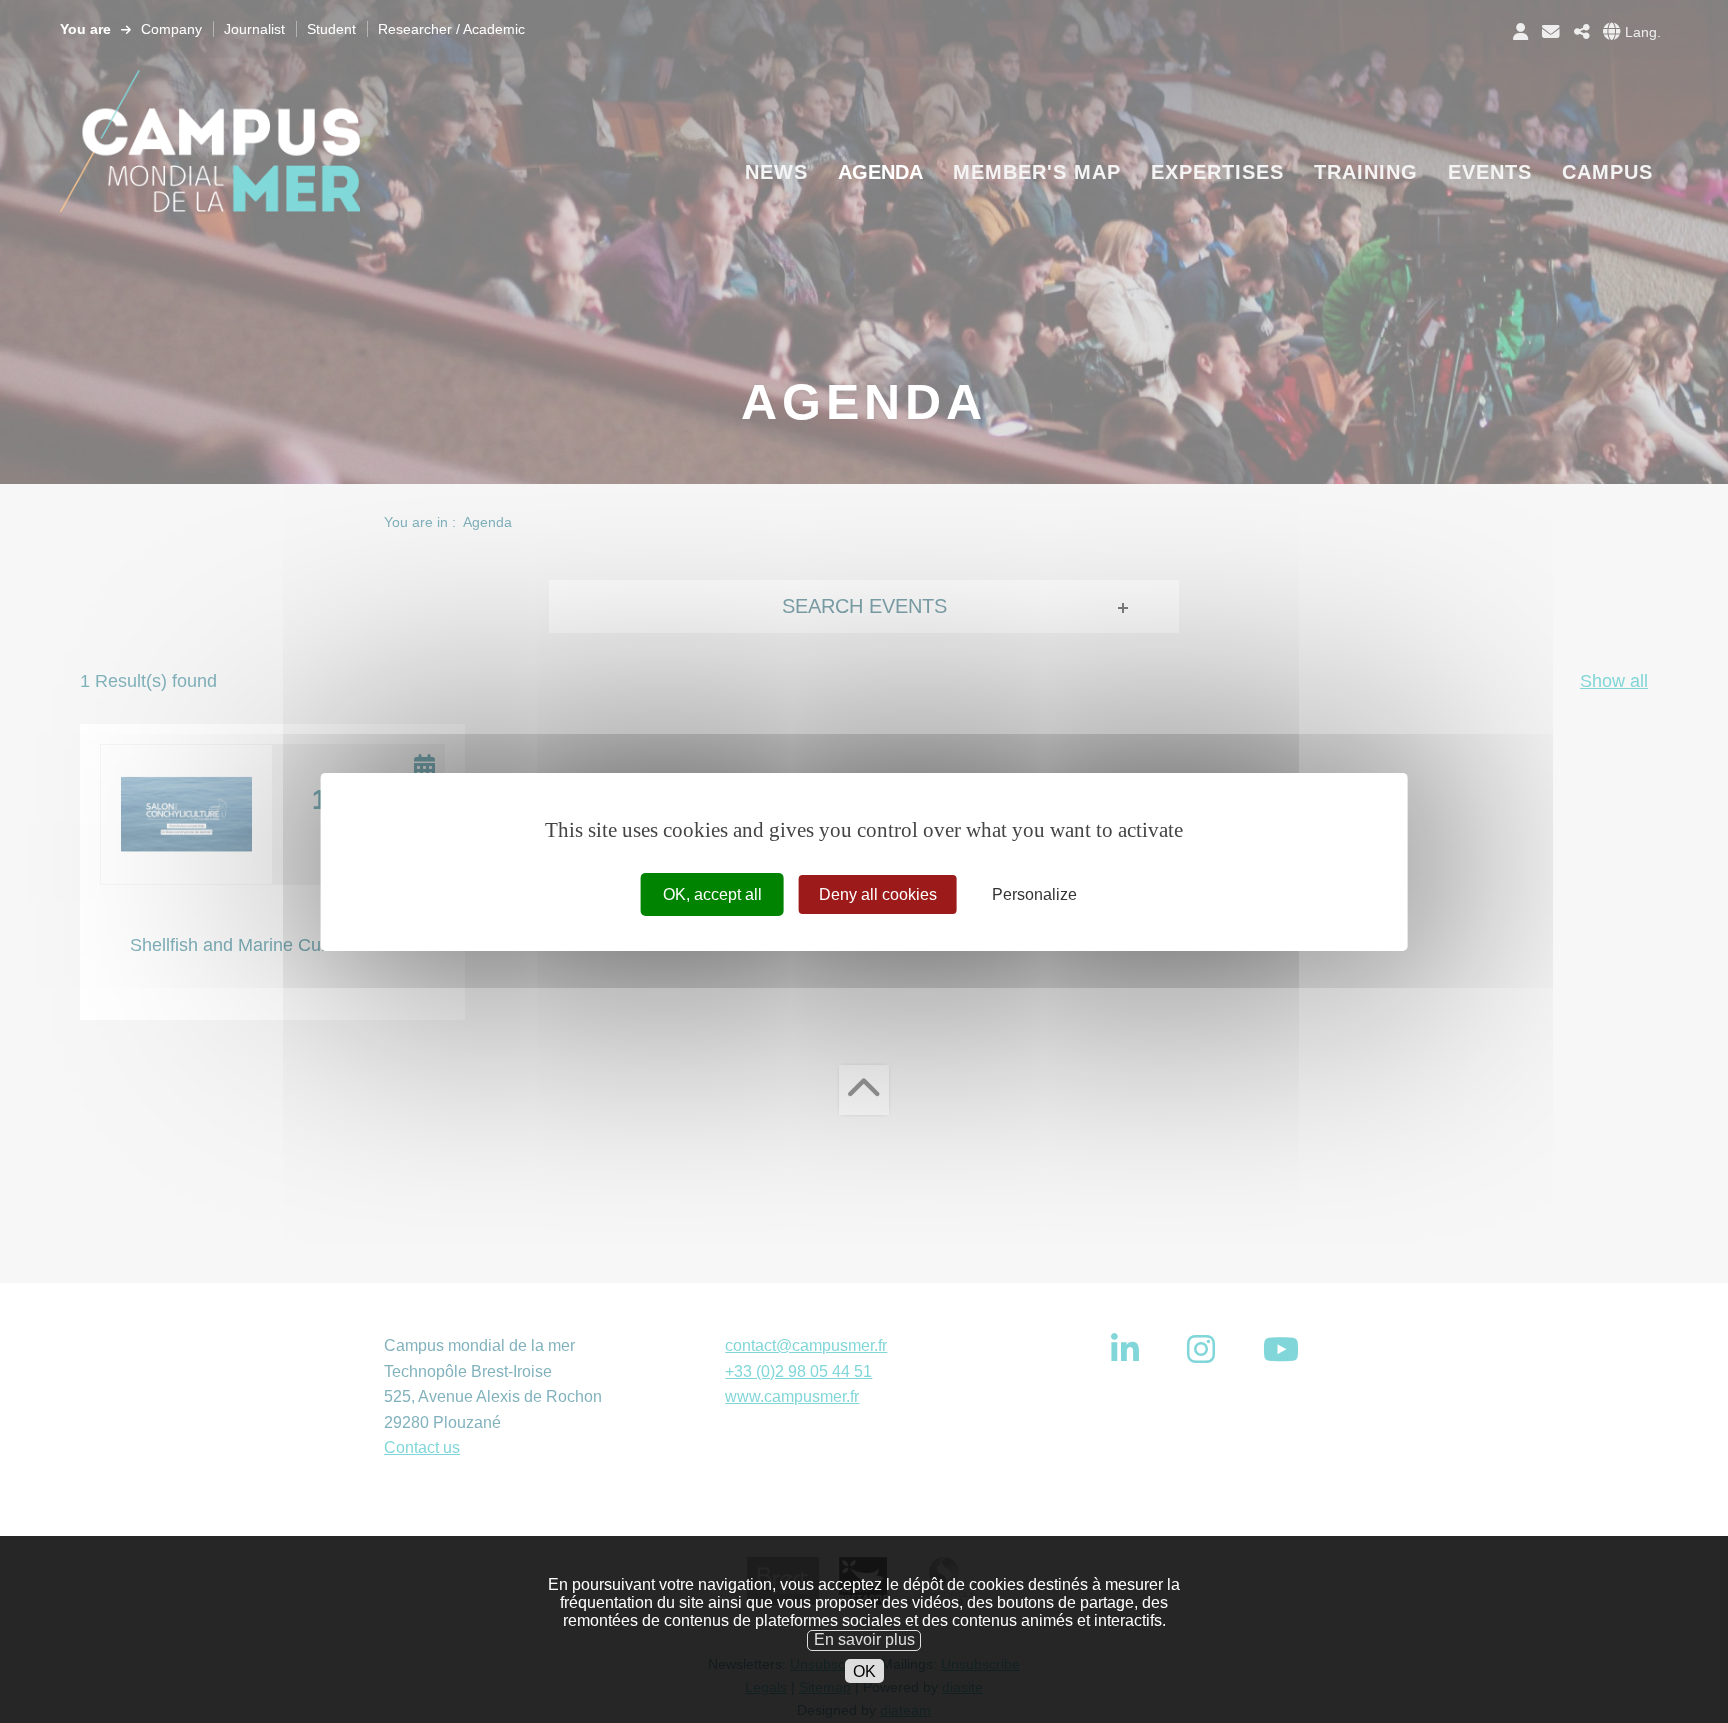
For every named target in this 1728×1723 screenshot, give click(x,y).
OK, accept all (712, 893)
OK (864, 1670)
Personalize (1034, 893)
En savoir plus (864, 1639)
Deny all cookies (878, 893)
